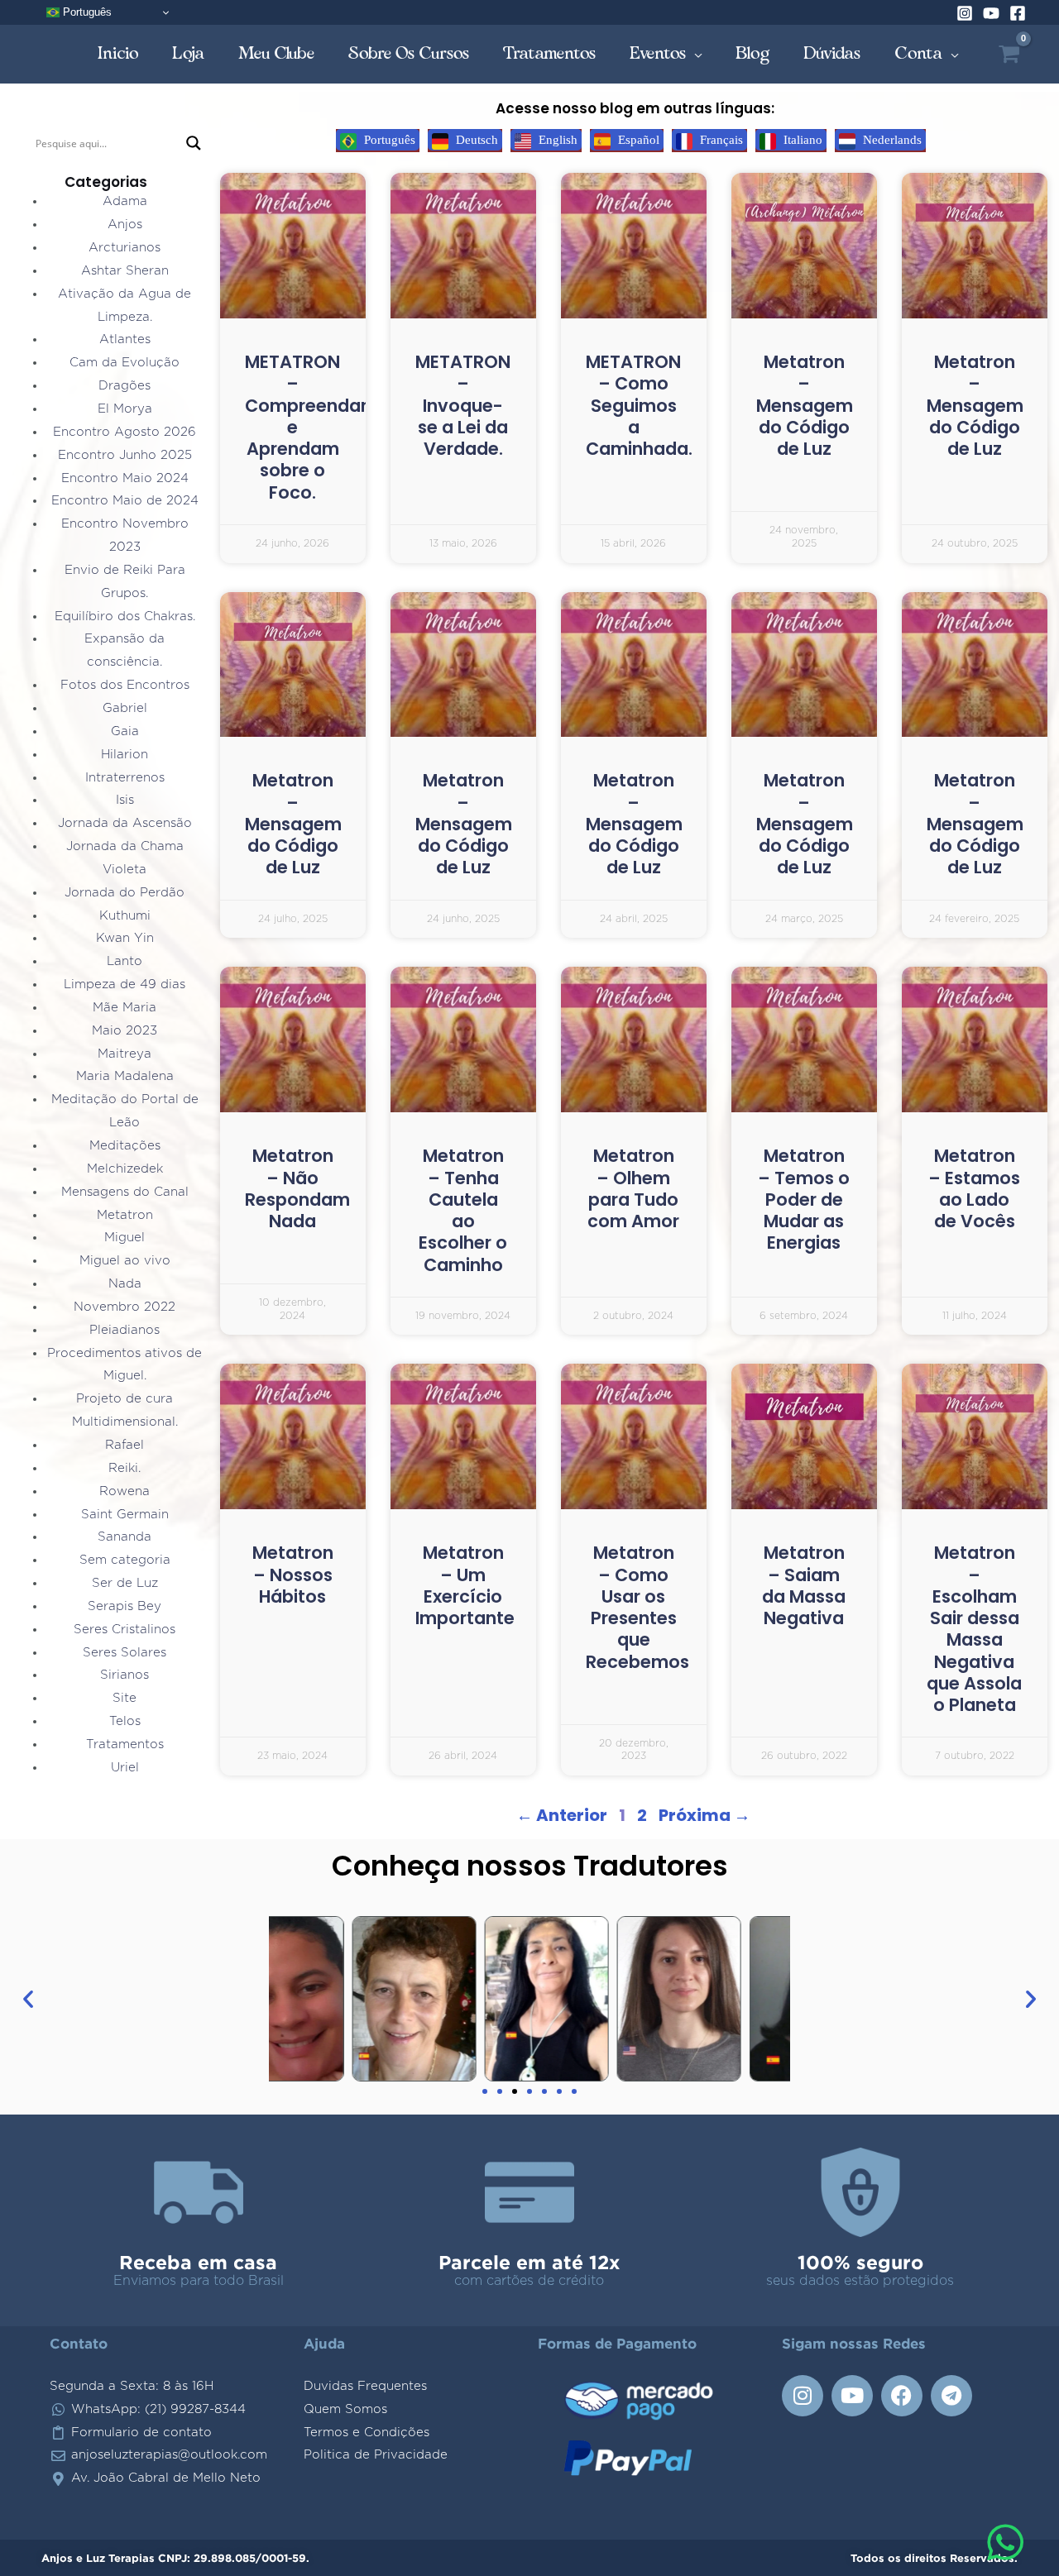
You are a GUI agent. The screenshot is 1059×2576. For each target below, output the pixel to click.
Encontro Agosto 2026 (125, 432)
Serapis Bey (125, 1606)
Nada (125, 1284)
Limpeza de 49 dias (125, 985)
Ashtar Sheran (125, 271)
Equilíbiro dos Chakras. (125, 617)
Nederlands (891, 140)
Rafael (125, 1445)
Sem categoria (125, 1560)
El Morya (125, 409)
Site (125, 1698)
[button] (28, 1999)
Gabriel (125, 708)
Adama (125, 201)
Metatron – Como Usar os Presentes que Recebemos (637, 1607)
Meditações (125, 1146)
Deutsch (475, 140)
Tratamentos (550, 53)
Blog (753, 53)
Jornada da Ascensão (125, 823)
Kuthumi (125, 916)
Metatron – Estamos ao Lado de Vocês (974, 1188)
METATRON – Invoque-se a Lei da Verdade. (463, 405)
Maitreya (125, 1054)
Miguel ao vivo (125, 1261)
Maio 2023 (125, 1031)
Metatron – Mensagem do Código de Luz (805, 405)
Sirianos (125, 1675)
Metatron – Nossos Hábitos (293, 1575)
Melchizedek (125, 1169)
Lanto (125, 961)
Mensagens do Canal (125, 1192)
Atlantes (125, 339)
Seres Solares (125, 1653)
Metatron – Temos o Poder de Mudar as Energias (804, 1199)
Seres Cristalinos (125, 1630)
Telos (125, 1721)
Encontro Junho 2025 (125, 455)
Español (637, 140)
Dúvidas (832, 53)
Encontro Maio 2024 (125, 478)
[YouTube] (991, 13)
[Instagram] (965, 13)
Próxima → (704, 1815)
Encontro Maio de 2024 (125, 501)
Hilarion (125, 755)
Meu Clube (277, 53)
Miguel (125, 1238)
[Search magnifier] (194, 143)
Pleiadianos (125, 1330)
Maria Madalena (125, 1076)
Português (86, 12)
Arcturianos (125, 248)
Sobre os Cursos (409, 53)
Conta (919, 53)
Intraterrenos (125, 778)
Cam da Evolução (125, 363)
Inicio (118, 53)
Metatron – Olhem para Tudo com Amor (633, 1188)
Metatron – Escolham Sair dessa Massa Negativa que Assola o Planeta (974, 1629)
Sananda (125, 1537)
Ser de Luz (125, 1583)
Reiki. (125, 1468)
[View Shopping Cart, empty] (1009, 54)
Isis (125, 800)
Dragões (125, 386)
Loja (189, 53)
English (556, 140)
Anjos (125, 225)
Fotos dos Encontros (125, 685)
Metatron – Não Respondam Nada (297, 1188)
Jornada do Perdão (125, 893)
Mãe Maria (125, 1008)
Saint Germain (125, 1515)
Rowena (125, 1491)
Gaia (125, 731)
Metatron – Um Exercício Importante (465, 1585)
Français (720, 140)
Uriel (125, 1768)
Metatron (125, 1215)
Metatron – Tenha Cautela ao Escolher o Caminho (463, 1210)
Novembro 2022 (125, 1307)
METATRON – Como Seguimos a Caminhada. (639, 405)
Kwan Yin (125, 938)
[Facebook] (1018, 13)
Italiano (801, 140)
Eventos (658, 53)
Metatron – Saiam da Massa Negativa (804, 1585)
